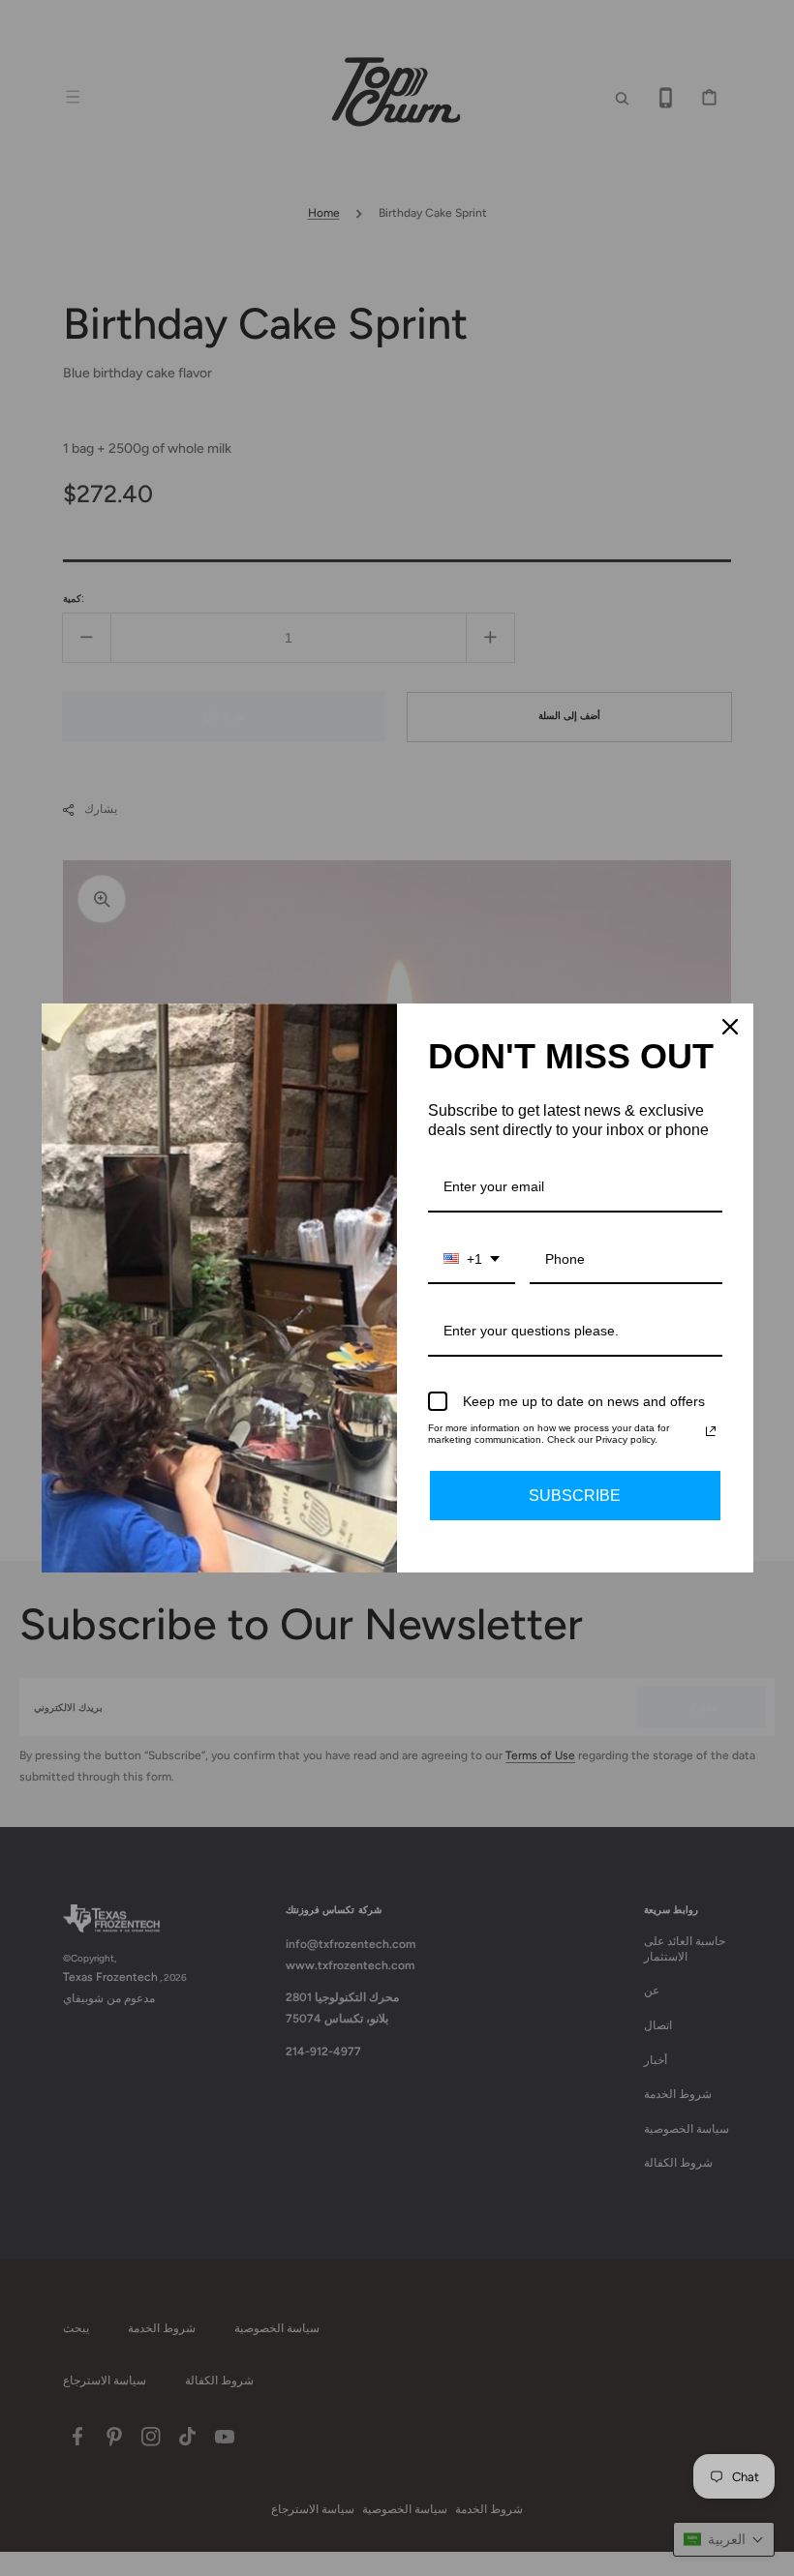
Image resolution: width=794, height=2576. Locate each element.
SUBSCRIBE (575, 1496)
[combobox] (472, 1260)
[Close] (730, 1027)
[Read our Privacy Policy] (711, 1431)
